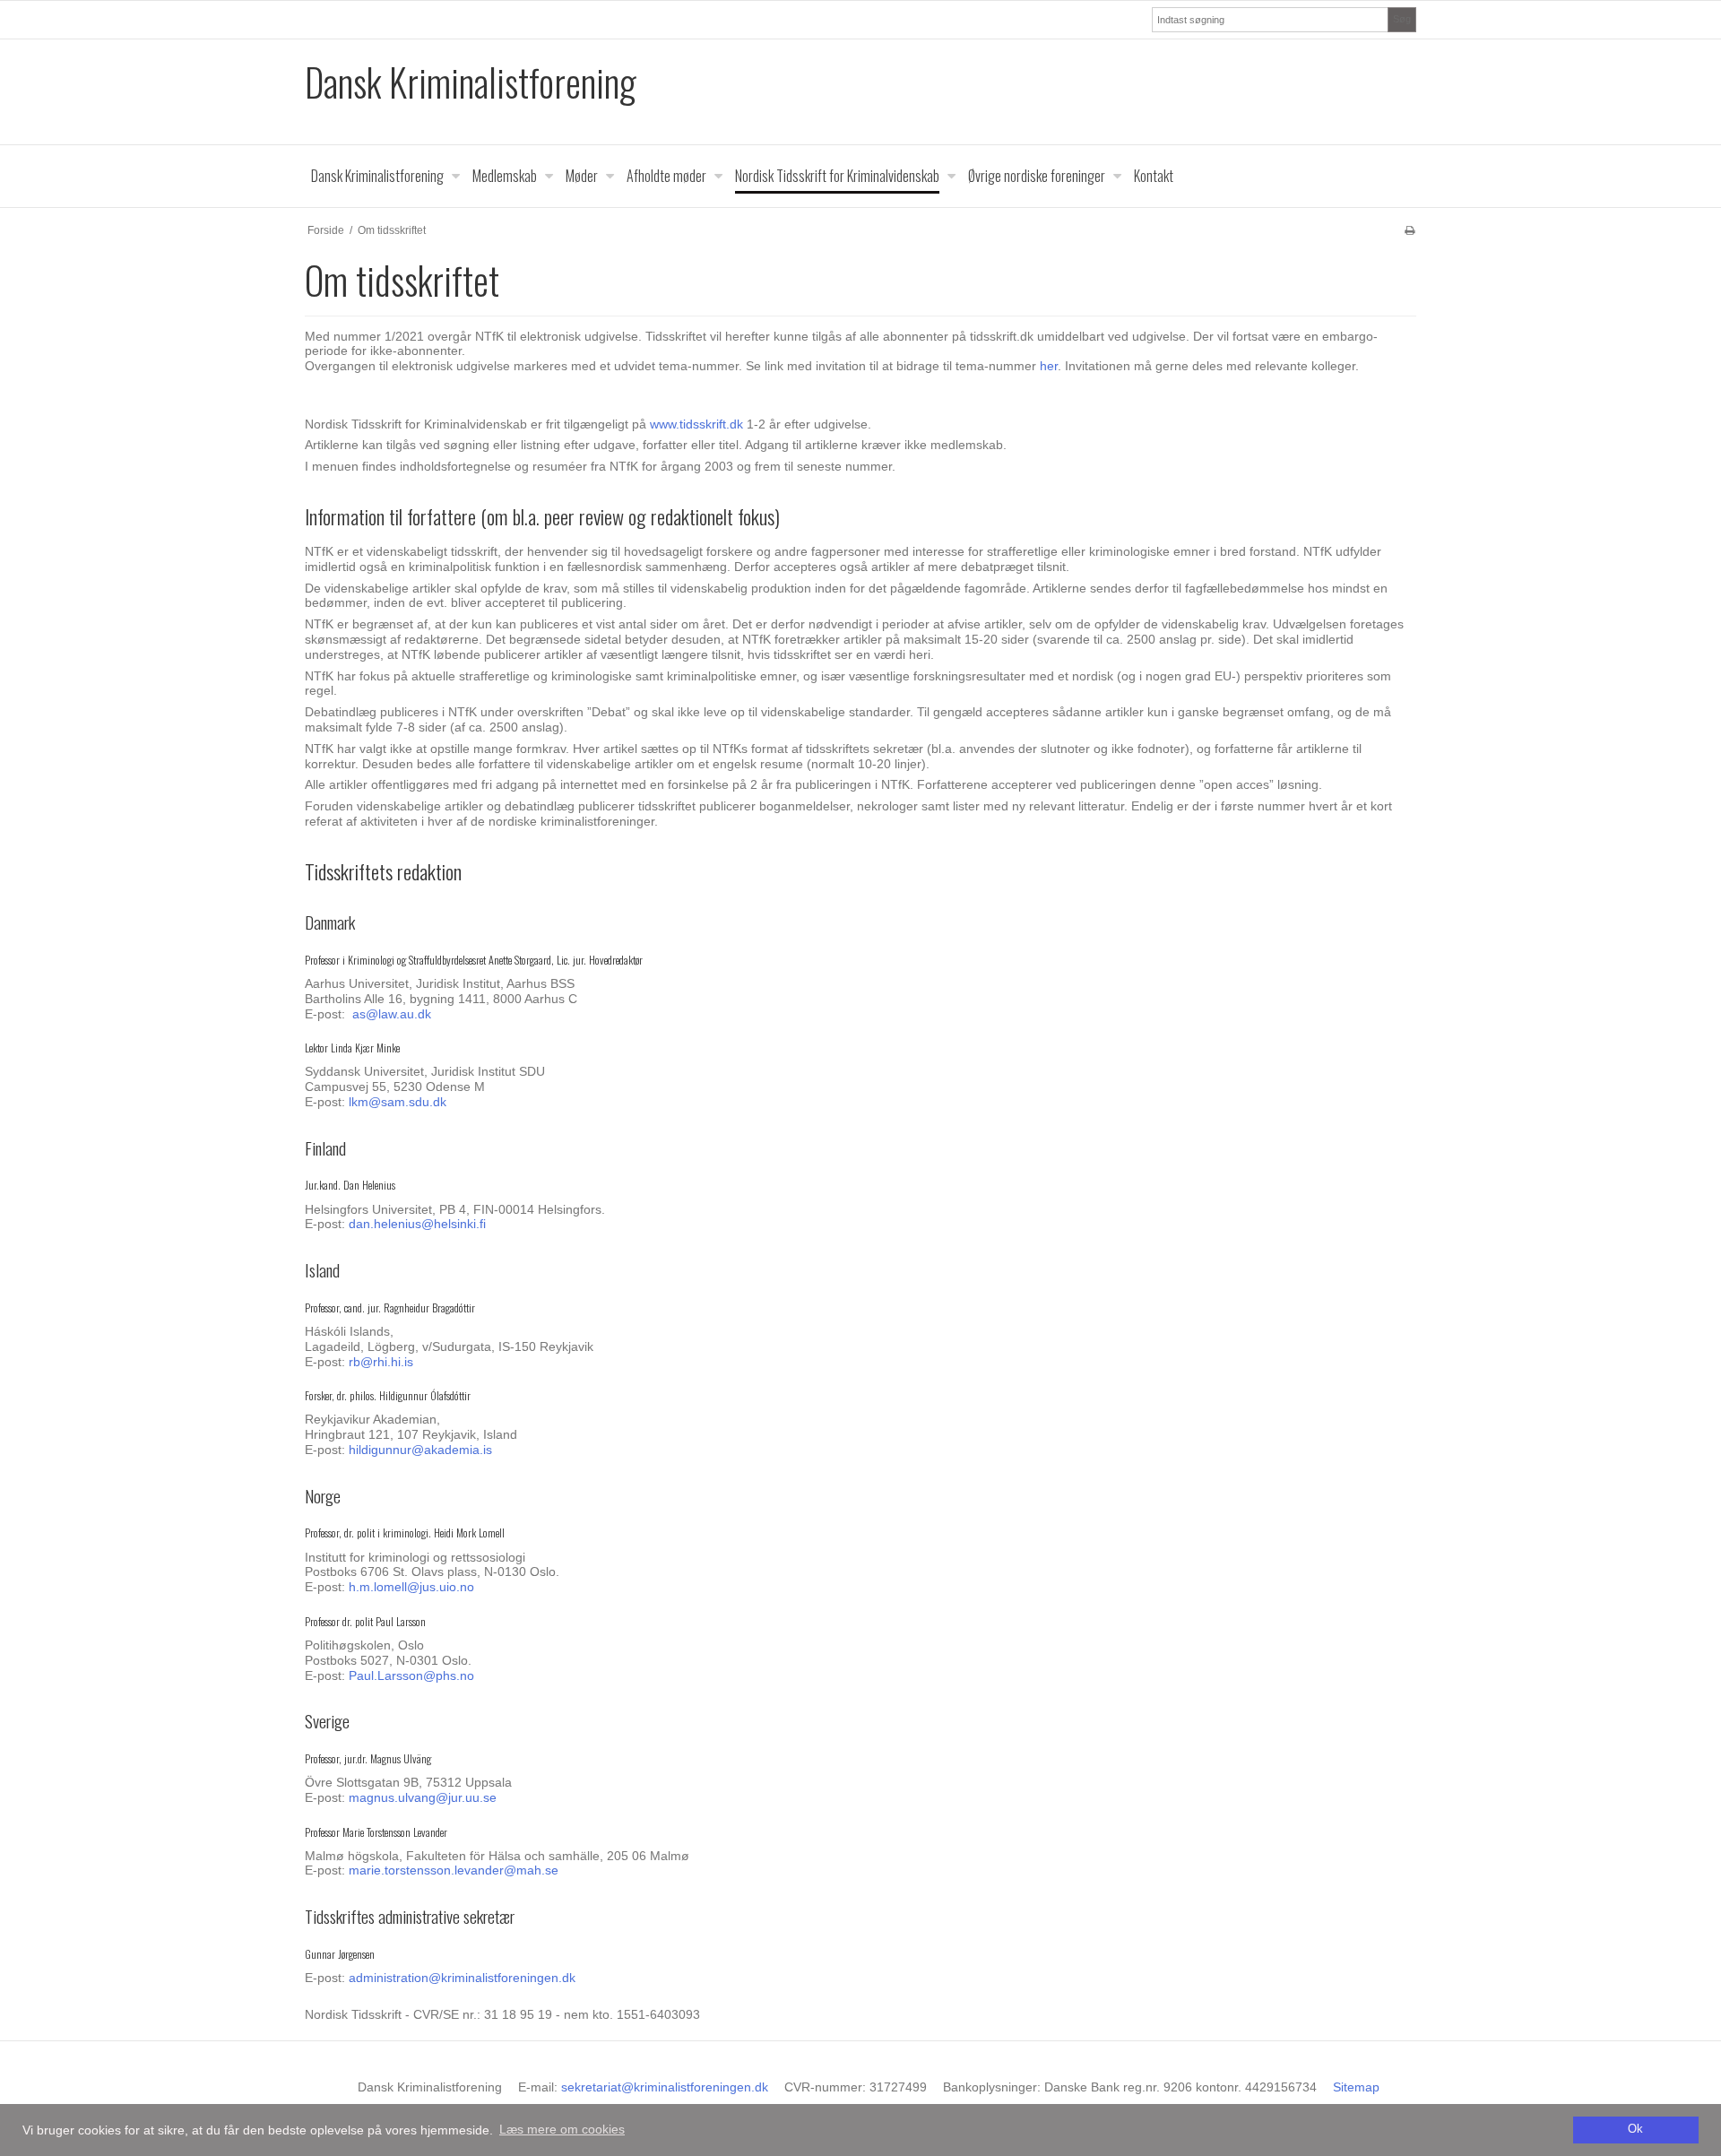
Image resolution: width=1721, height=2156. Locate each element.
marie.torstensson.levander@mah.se (454, 1870)
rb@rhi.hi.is (381, 1362)
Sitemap (1356, 2087)
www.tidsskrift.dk (696, 424)
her (1049, 366)
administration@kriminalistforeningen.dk (462, 1978)
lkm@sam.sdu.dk (398, 1102)
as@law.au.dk (392, 1014)
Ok (1635, 2129)
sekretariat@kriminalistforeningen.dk (665, 2087)
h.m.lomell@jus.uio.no (411, 1587)
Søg (1402, 19)
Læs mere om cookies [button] (562, 2129)
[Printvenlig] (1410, 230)
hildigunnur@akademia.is (420, 1450)
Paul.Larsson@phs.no (411, 1675)
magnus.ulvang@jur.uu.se (423, 1797)
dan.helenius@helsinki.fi (417, 1224)
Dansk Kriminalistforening (471, 82)
